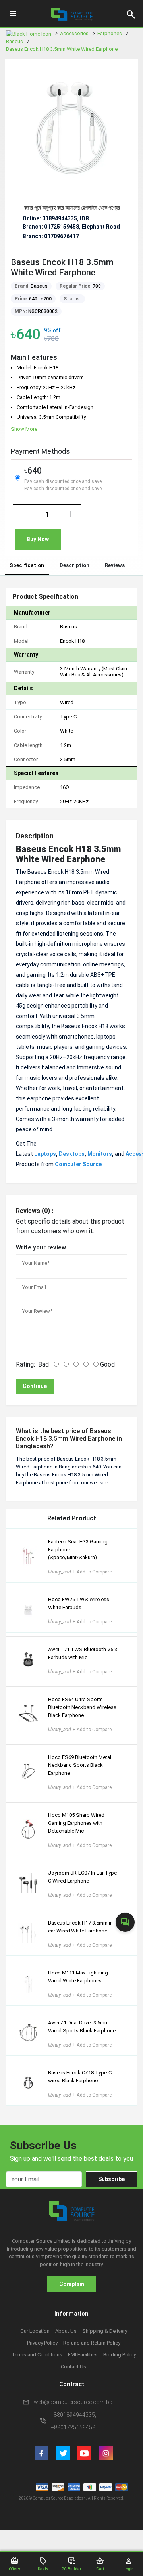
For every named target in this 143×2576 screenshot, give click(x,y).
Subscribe (111, 2179)
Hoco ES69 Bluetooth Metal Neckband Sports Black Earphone (80, 1765)
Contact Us (73, 2367)
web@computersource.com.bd (73, 2402)
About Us (66, 2331)
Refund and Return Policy (92, 2343)
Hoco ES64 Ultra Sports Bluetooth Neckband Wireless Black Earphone (82, 1707)
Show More (24, 429)
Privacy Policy (42, 2343)
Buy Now (38, 539)
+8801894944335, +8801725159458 (73, 2421)
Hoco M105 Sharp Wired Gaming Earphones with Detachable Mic (76, 1823)
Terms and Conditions (37, 2355)
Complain (72, 2284)
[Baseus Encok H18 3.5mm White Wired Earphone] (71, 126)
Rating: (25, 1364)
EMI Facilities (83, 2355)
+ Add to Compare (80, 1572)
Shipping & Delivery (105, 2331)
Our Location (35, 2331)
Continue (35, 1386)
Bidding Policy (120, 2355)
